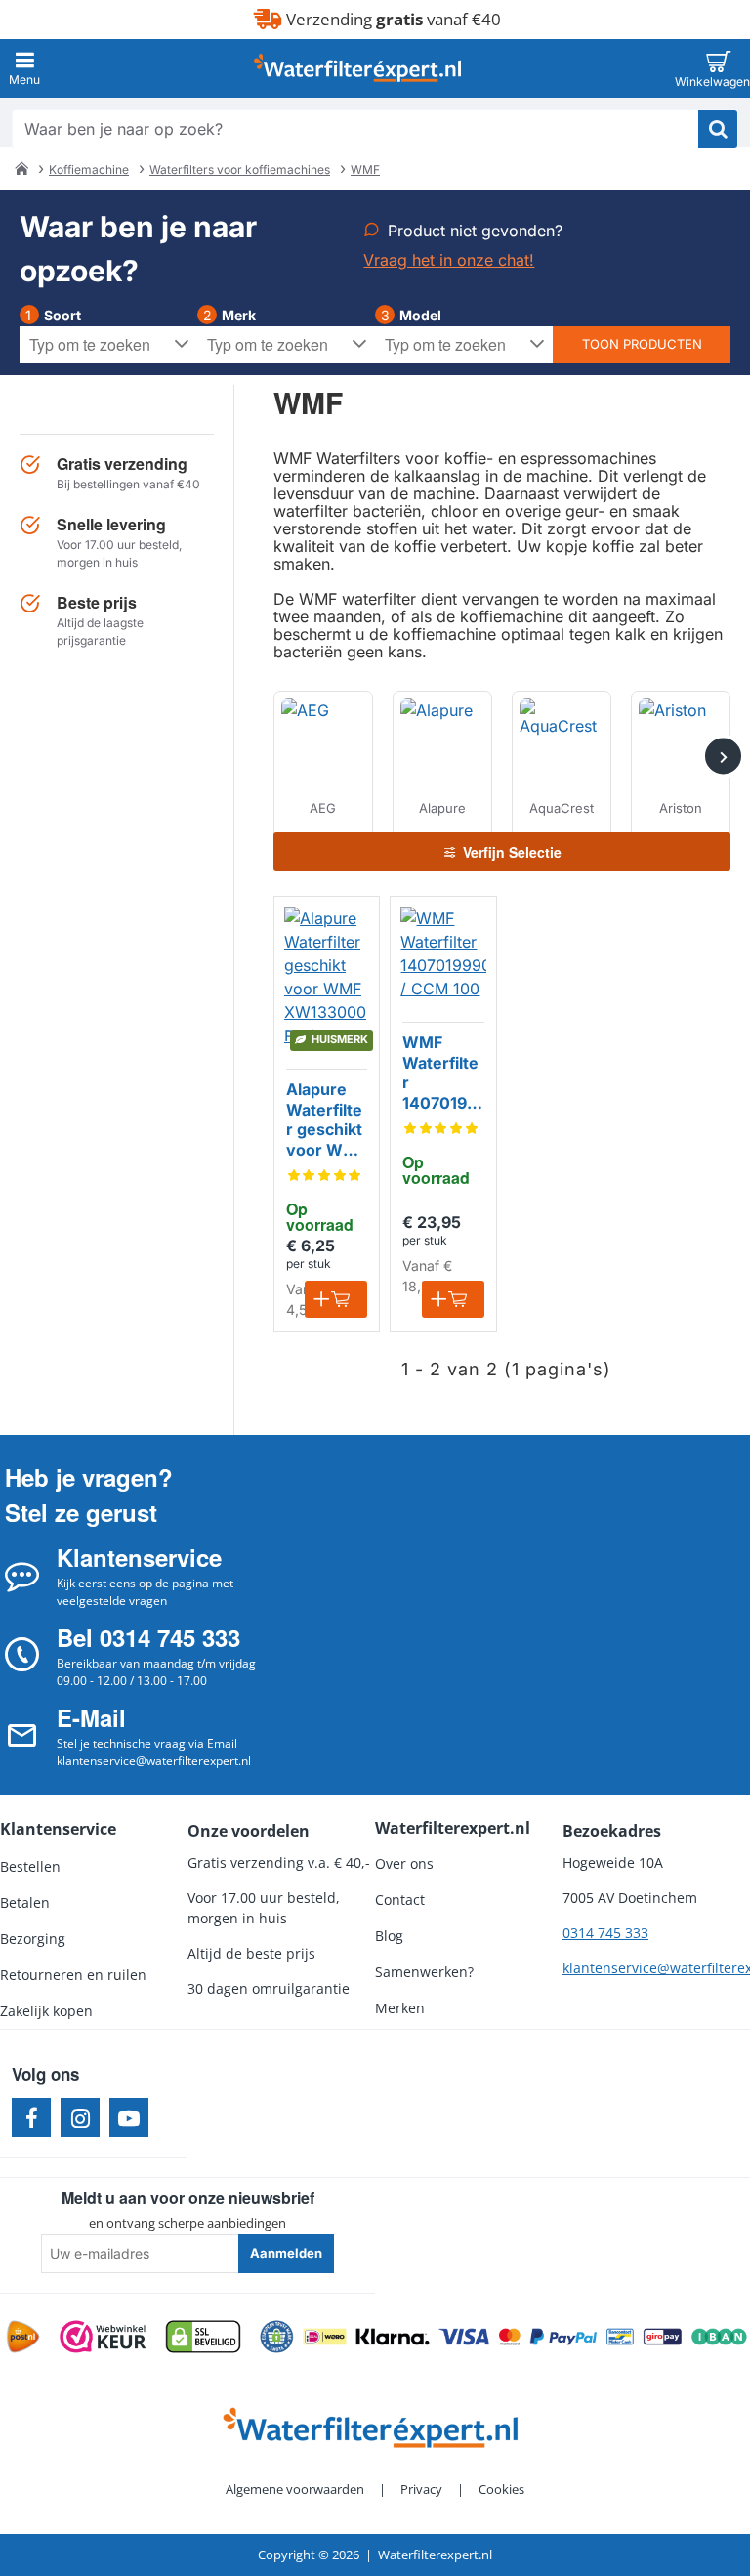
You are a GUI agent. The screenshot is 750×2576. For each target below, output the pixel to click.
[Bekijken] (718, 68)
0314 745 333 (605, 1933)
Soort (62, 315)
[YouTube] (129, 2118)
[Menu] (24, 68)
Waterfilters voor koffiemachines (240, 169)
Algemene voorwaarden (295, 2489)
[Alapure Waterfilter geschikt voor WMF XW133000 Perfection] (327, 977)
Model (420, 315)
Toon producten (642, 344)
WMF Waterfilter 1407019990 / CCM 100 (440, 1074)
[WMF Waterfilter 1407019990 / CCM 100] (443, 953)
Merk (239, 315)
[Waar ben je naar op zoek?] (718, 129)
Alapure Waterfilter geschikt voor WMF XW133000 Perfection (326, 1120)
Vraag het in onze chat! (449, 260)
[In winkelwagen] (336, 1299)
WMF (365, 169)
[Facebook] (31, 2118)
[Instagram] (80, 2118)
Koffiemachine (89, 169)
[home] (21, 168)
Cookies (501, 2489)
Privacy (421, 2489)
